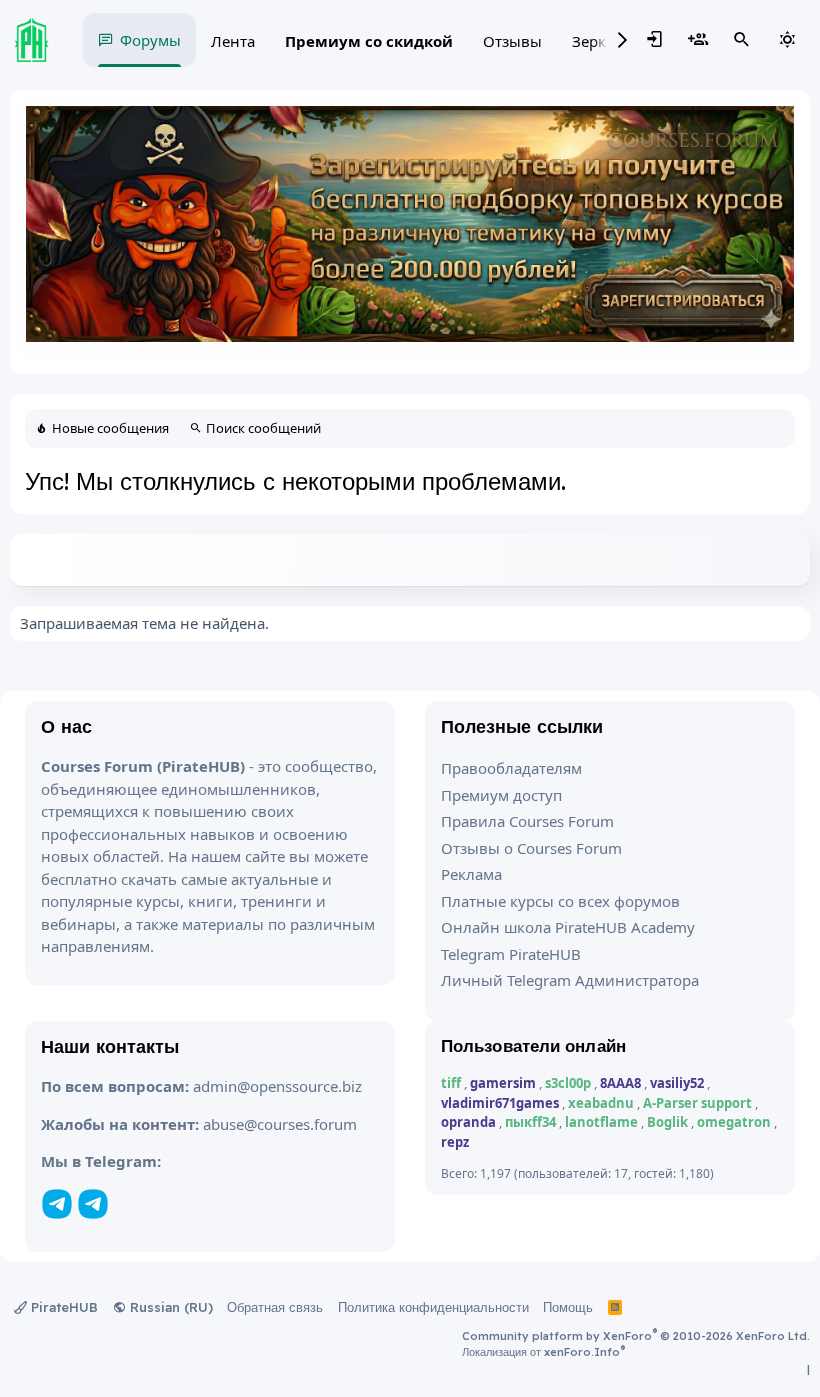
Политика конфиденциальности (433, 1307)
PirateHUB (62, 1307)
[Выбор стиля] (787, 40)
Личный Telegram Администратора (570, 980)
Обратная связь (275, 1307)
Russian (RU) (169, 1307)
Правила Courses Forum (527, 821)
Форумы (150, 40)
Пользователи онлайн (533, 1045)
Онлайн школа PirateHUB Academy (568, 927)
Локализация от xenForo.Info (543, 1352)
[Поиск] (742, 40)
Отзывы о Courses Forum (531, 848)
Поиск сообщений (263, 428)
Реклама (471, 874)
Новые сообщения (110, 428)
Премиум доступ (501, 795)
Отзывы (512, 41)
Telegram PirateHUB (511, 954)
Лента (233, 41)
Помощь (568, 1307)
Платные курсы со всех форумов (560, 901)
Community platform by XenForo (636, 1336)
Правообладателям (511, 768)
